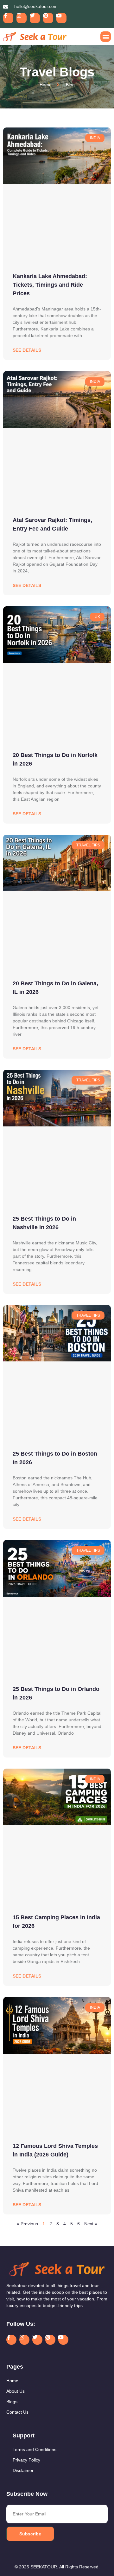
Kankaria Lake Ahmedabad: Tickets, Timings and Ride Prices (50, 285)
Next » (91, 2224)
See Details (27, 350)
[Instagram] (22, 18)
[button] (106, 37)
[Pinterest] (48, 18)
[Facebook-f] (8, 18)
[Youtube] (61, 18)
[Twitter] (35, 18)
